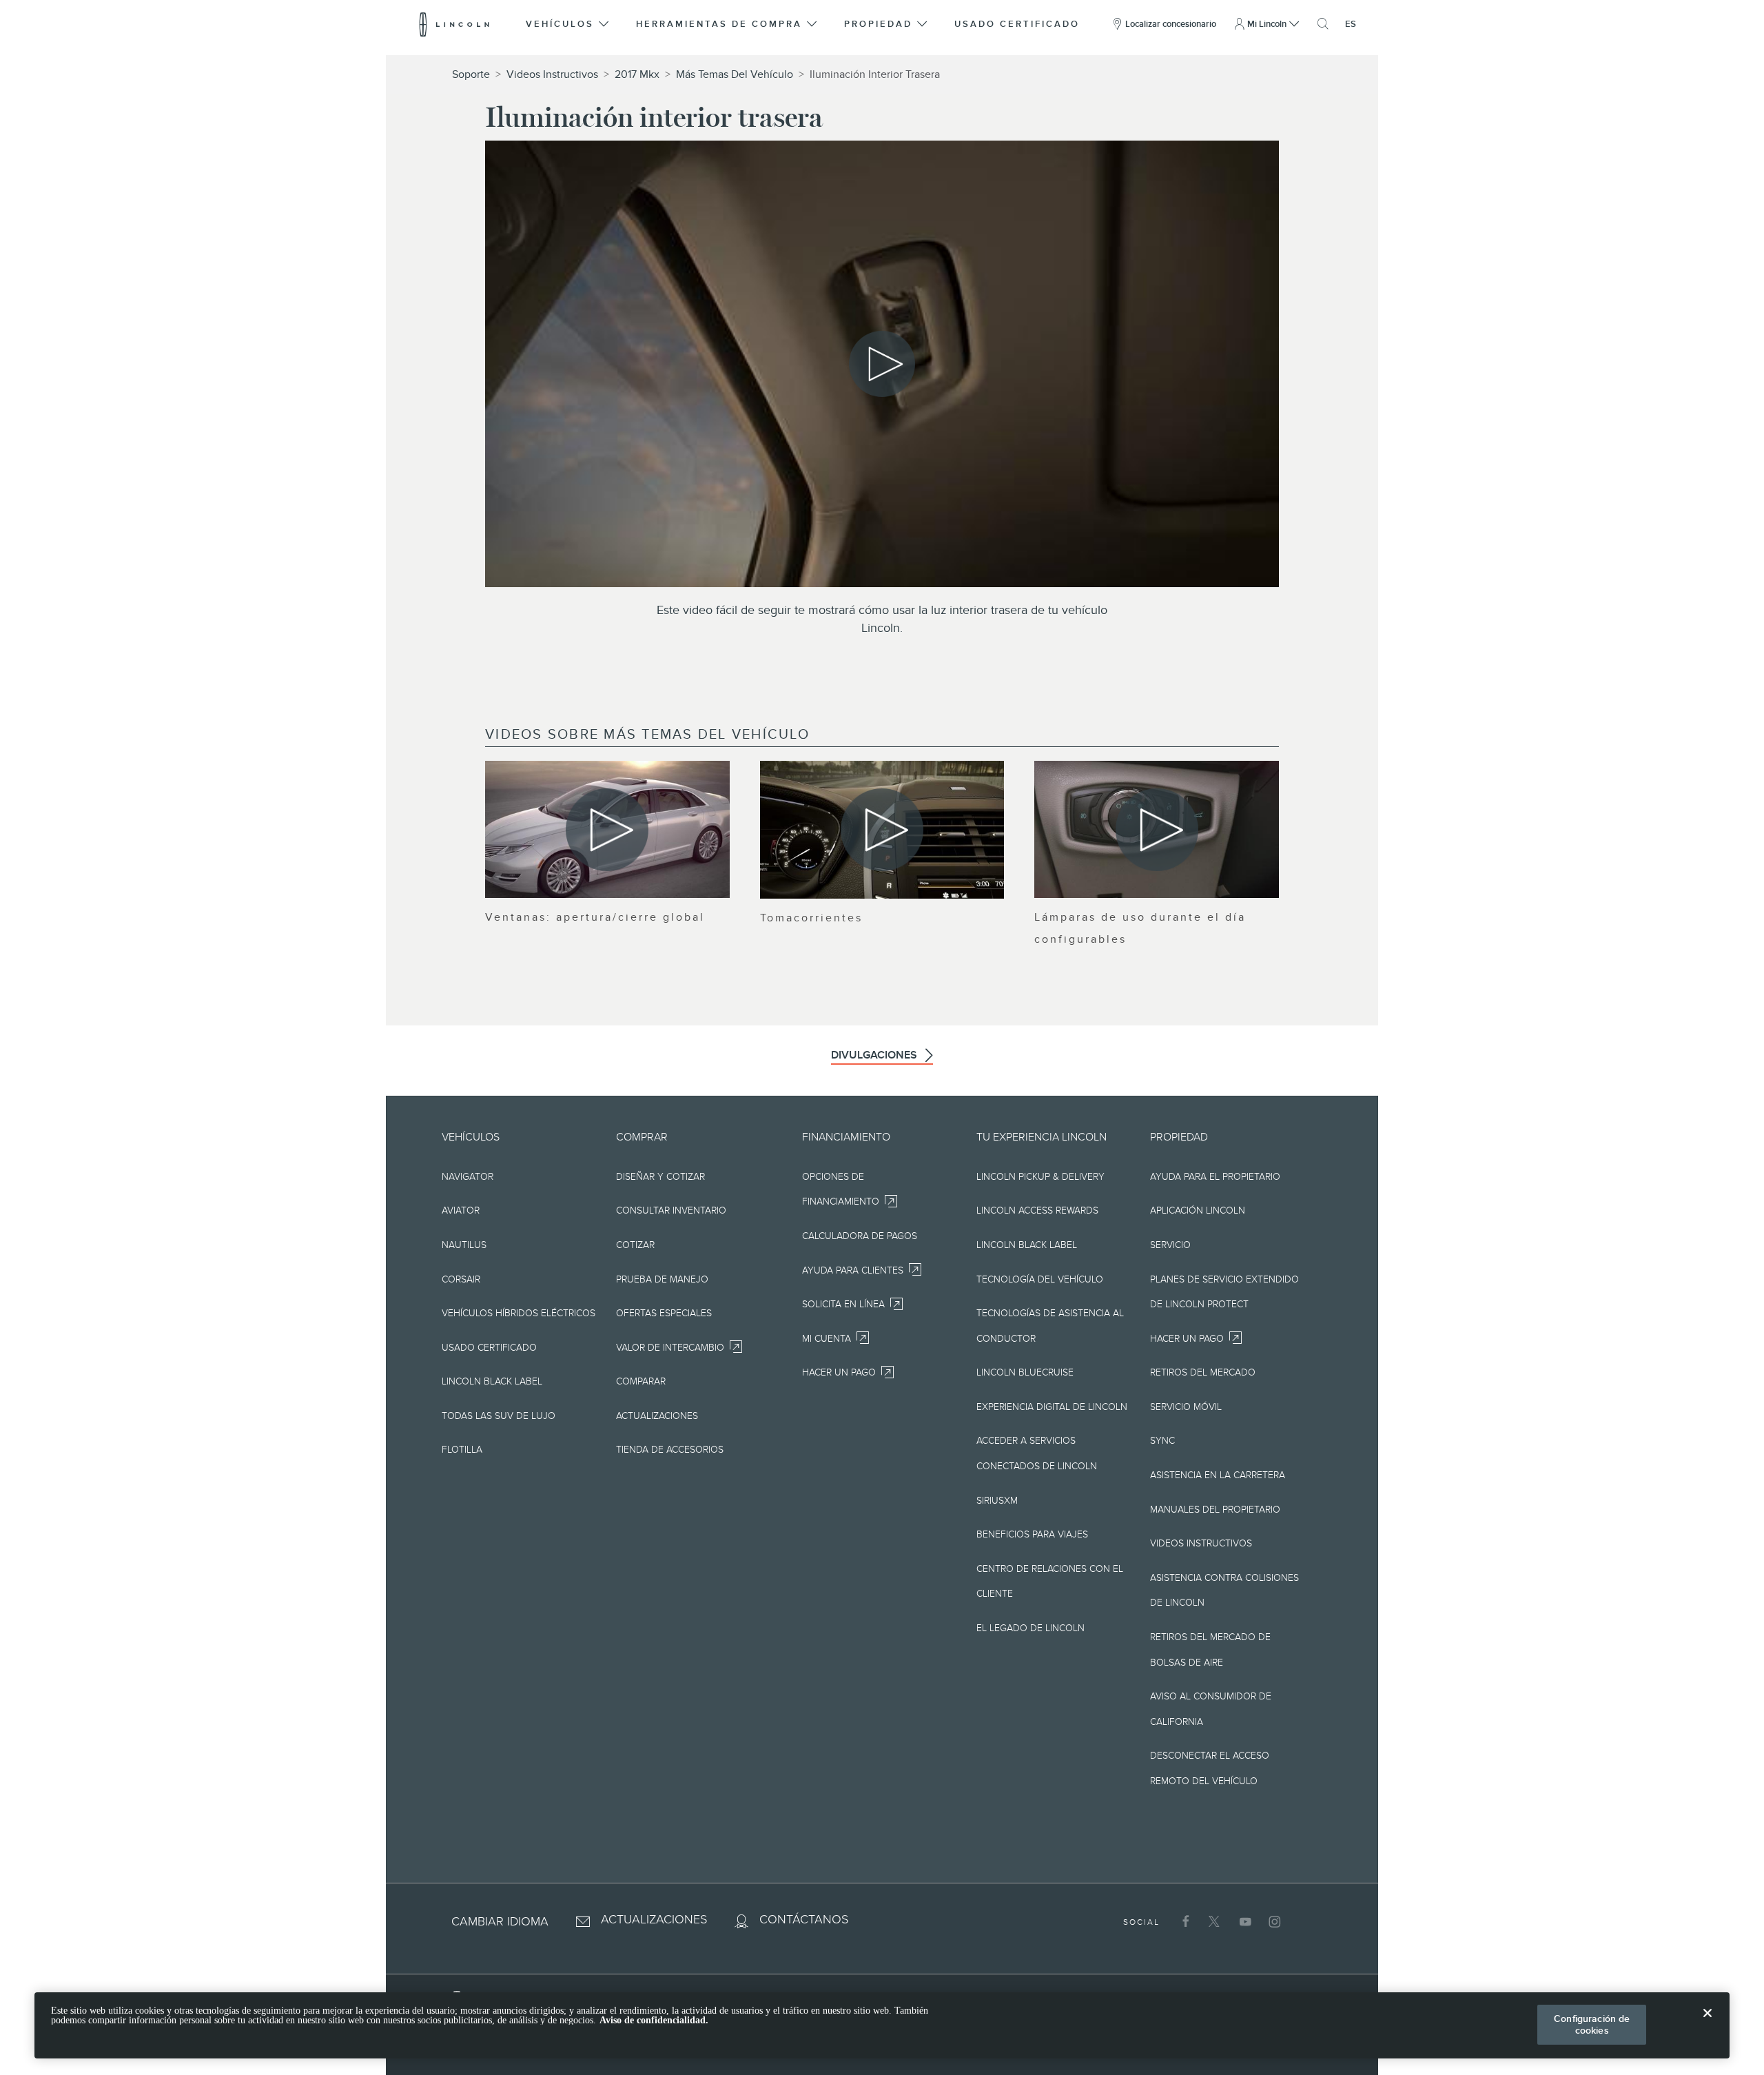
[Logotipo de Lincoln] (454, 24)
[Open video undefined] (607, 829)
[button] (568, 24)
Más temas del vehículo (735, 74)
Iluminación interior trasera (875, 74)
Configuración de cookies (1592, 2024)
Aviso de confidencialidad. (654, 2020)
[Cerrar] (1707, 2024)
